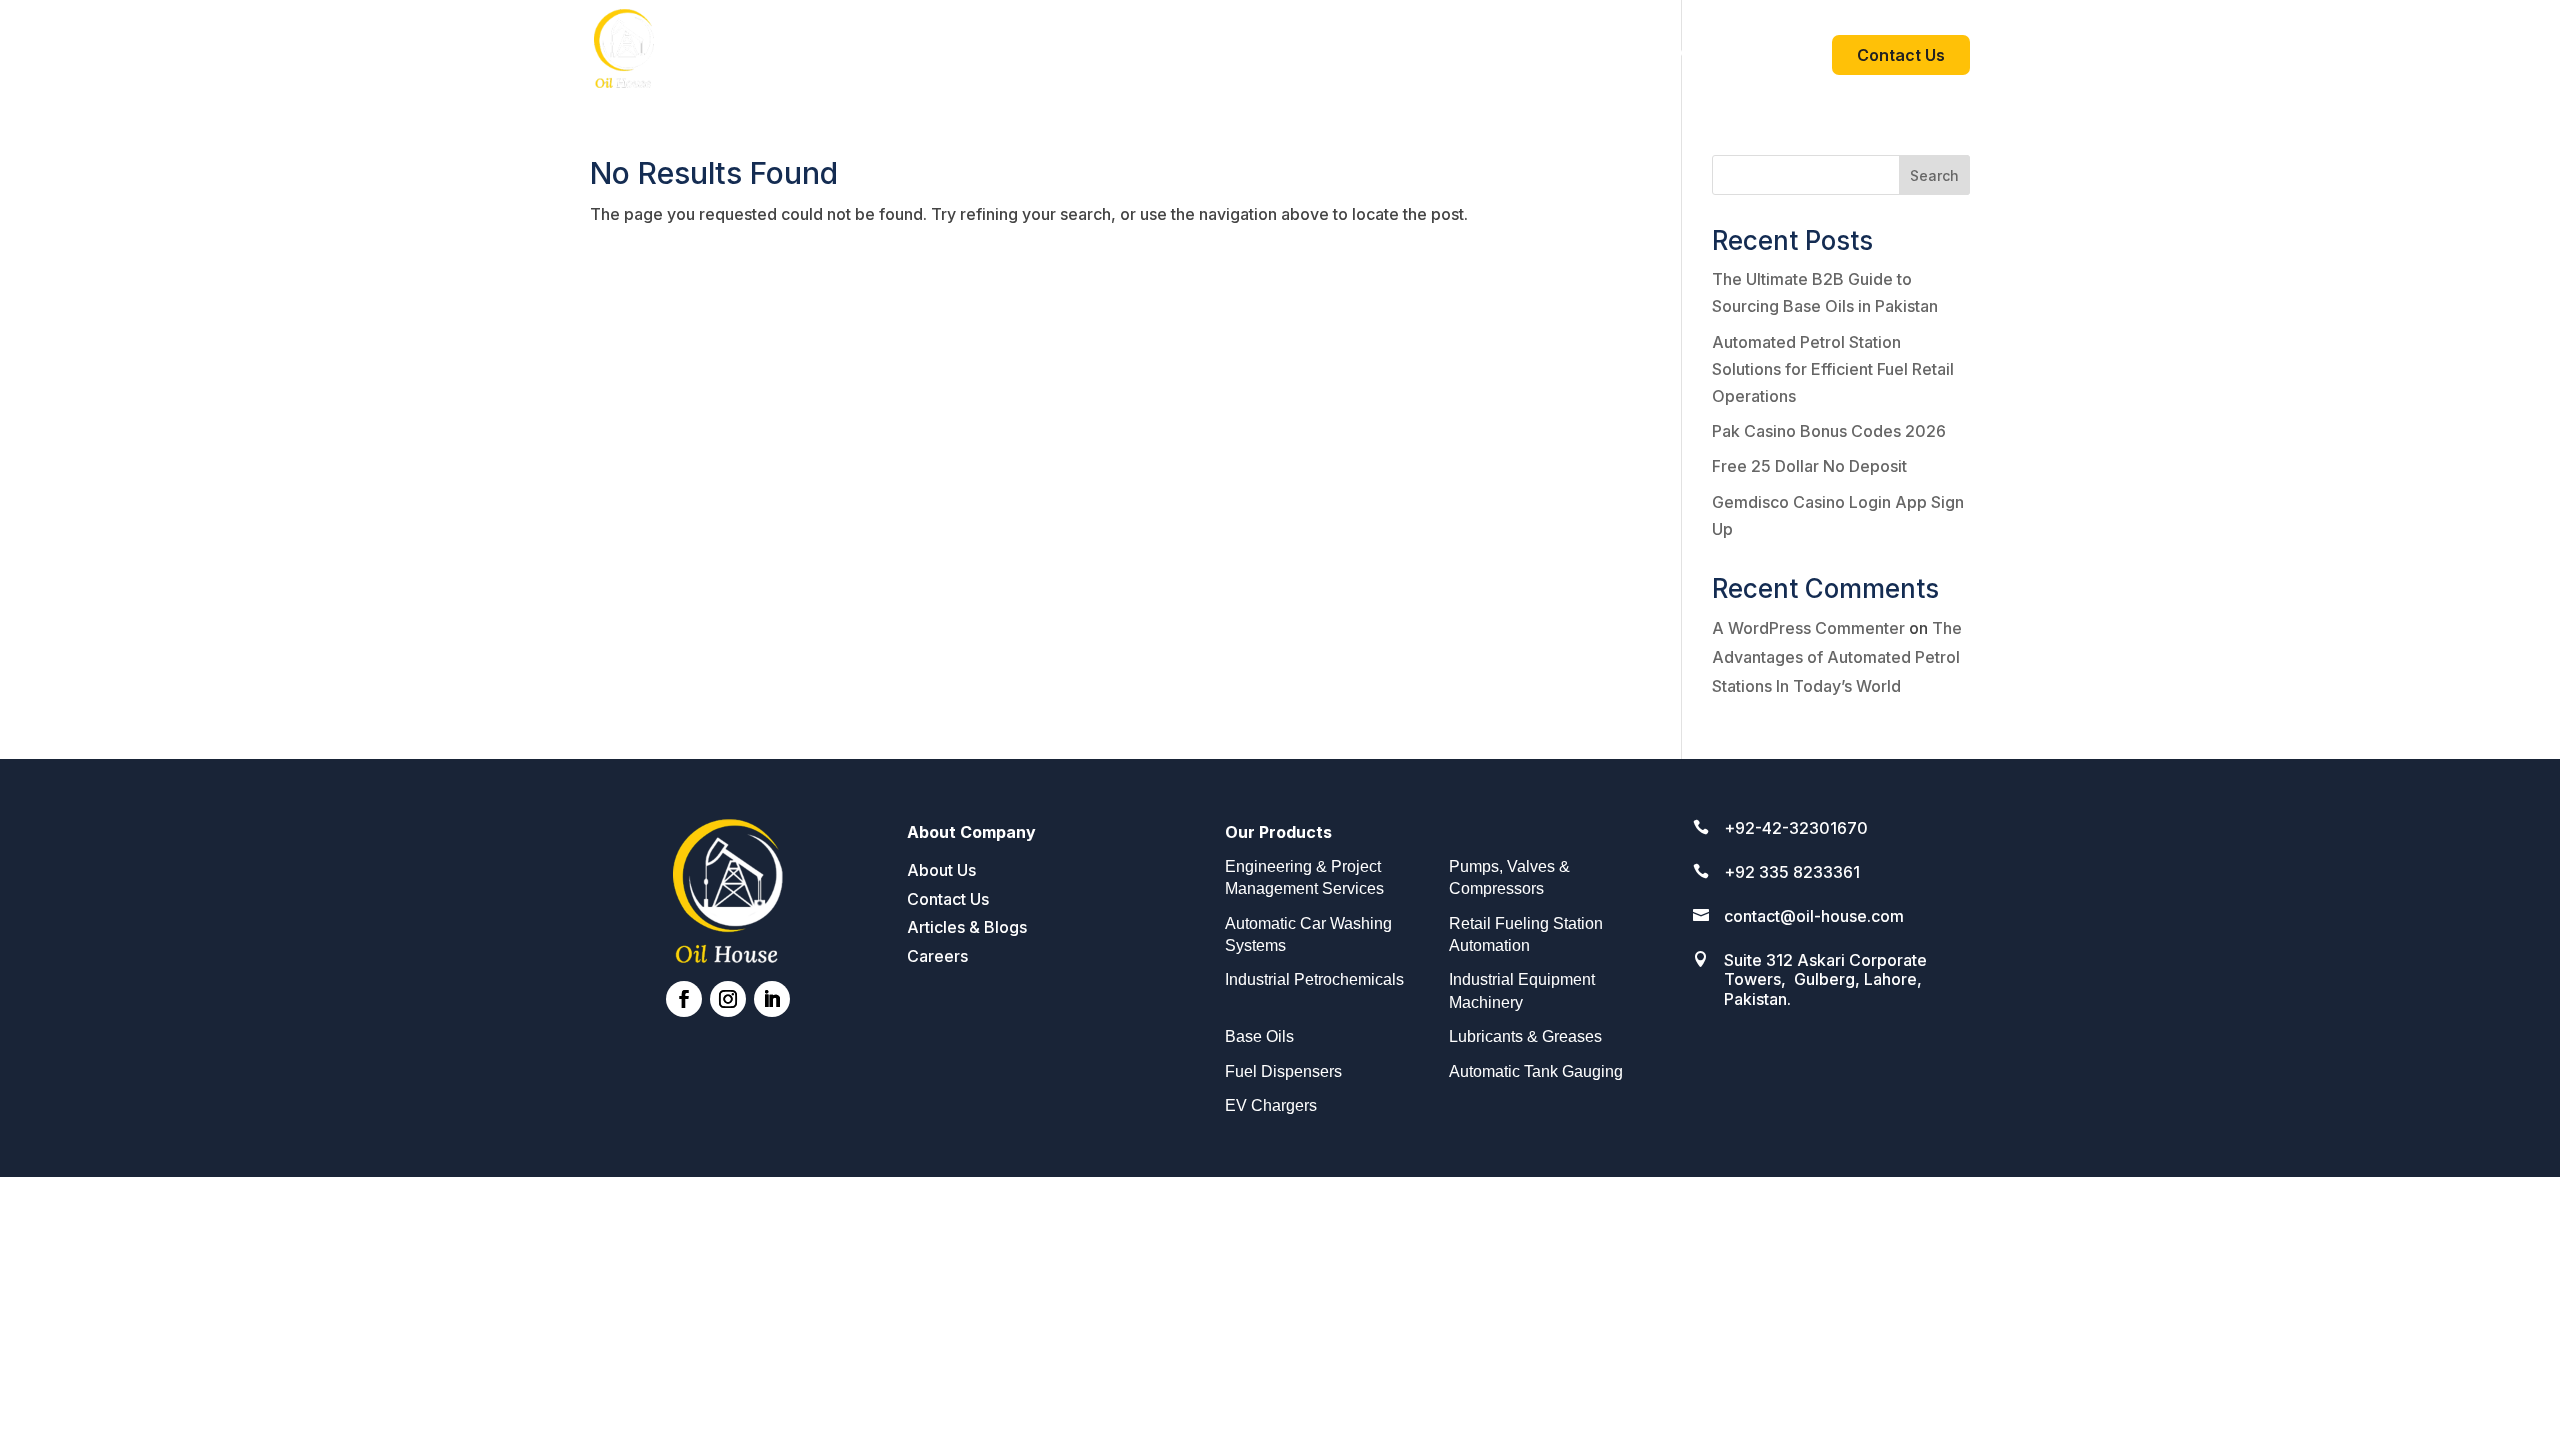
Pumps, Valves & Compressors (1509, 877)
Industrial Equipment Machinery (1522, 990)
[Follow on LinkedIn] (772, 999)
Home (1526, 56)
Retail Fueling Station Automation (1526, 934)
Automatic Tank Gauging (1536, 1071)
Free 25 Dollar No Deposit (1809, 466)
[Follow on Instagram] (728, 999)
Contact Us (1901, 55)
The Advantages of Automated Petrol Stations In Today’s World (1837, 657)
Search (1934, 175)
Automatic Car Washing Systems (1308, 934)
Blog (1788, 56)
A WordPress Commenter (1808, 628)
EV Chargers (1271, 1105)
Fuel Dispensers (1283, 1071)
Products (1709, 56)
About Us (1611, 56)
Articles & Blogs (967, 927)
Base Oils (1259, 1036)
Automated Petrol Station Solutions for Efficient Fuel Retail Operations (1833, 369)
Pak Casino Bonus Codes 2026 (1829, 431)
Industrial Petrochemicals (1314, 979)
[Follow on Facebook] (684, 999)
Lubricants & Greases (1525, 1036)
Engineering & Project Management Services (1304, 877)
